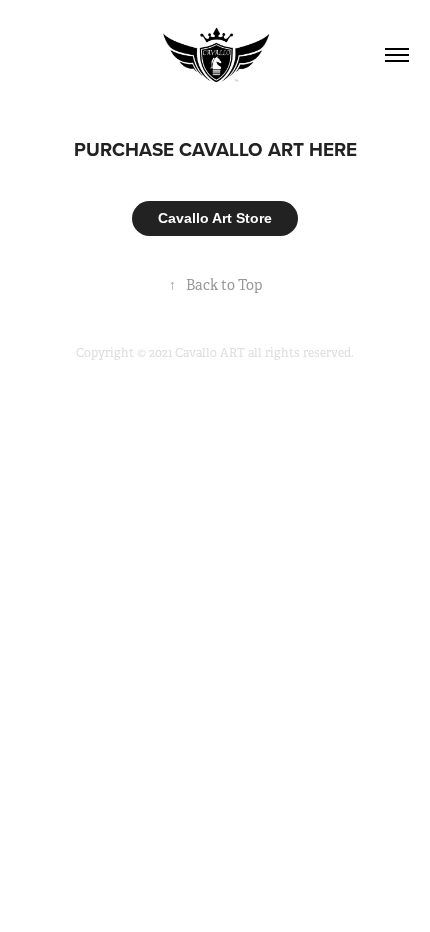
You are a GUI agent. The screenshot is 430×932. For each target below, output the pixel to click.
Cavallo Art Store (215, 218)
